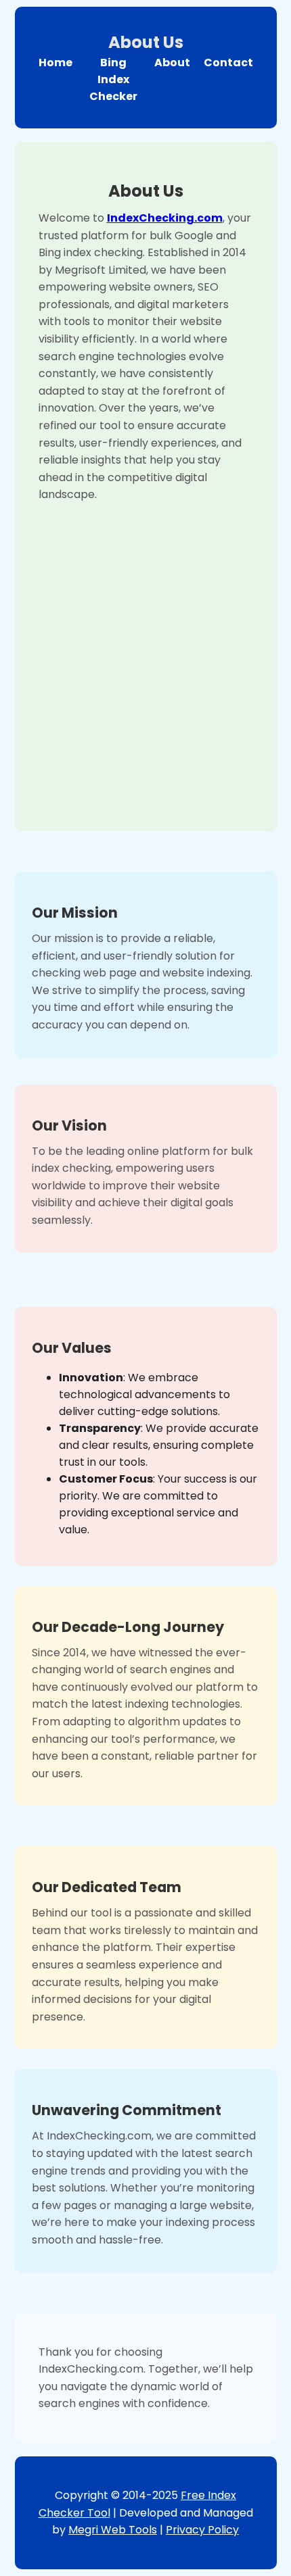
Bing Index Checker (113, 79)
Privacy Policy (202, 2530)
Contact (228, 63)
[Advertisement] (145, 655)
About (172, 63)
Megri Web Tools (113, 2530)
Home (55, 63)
